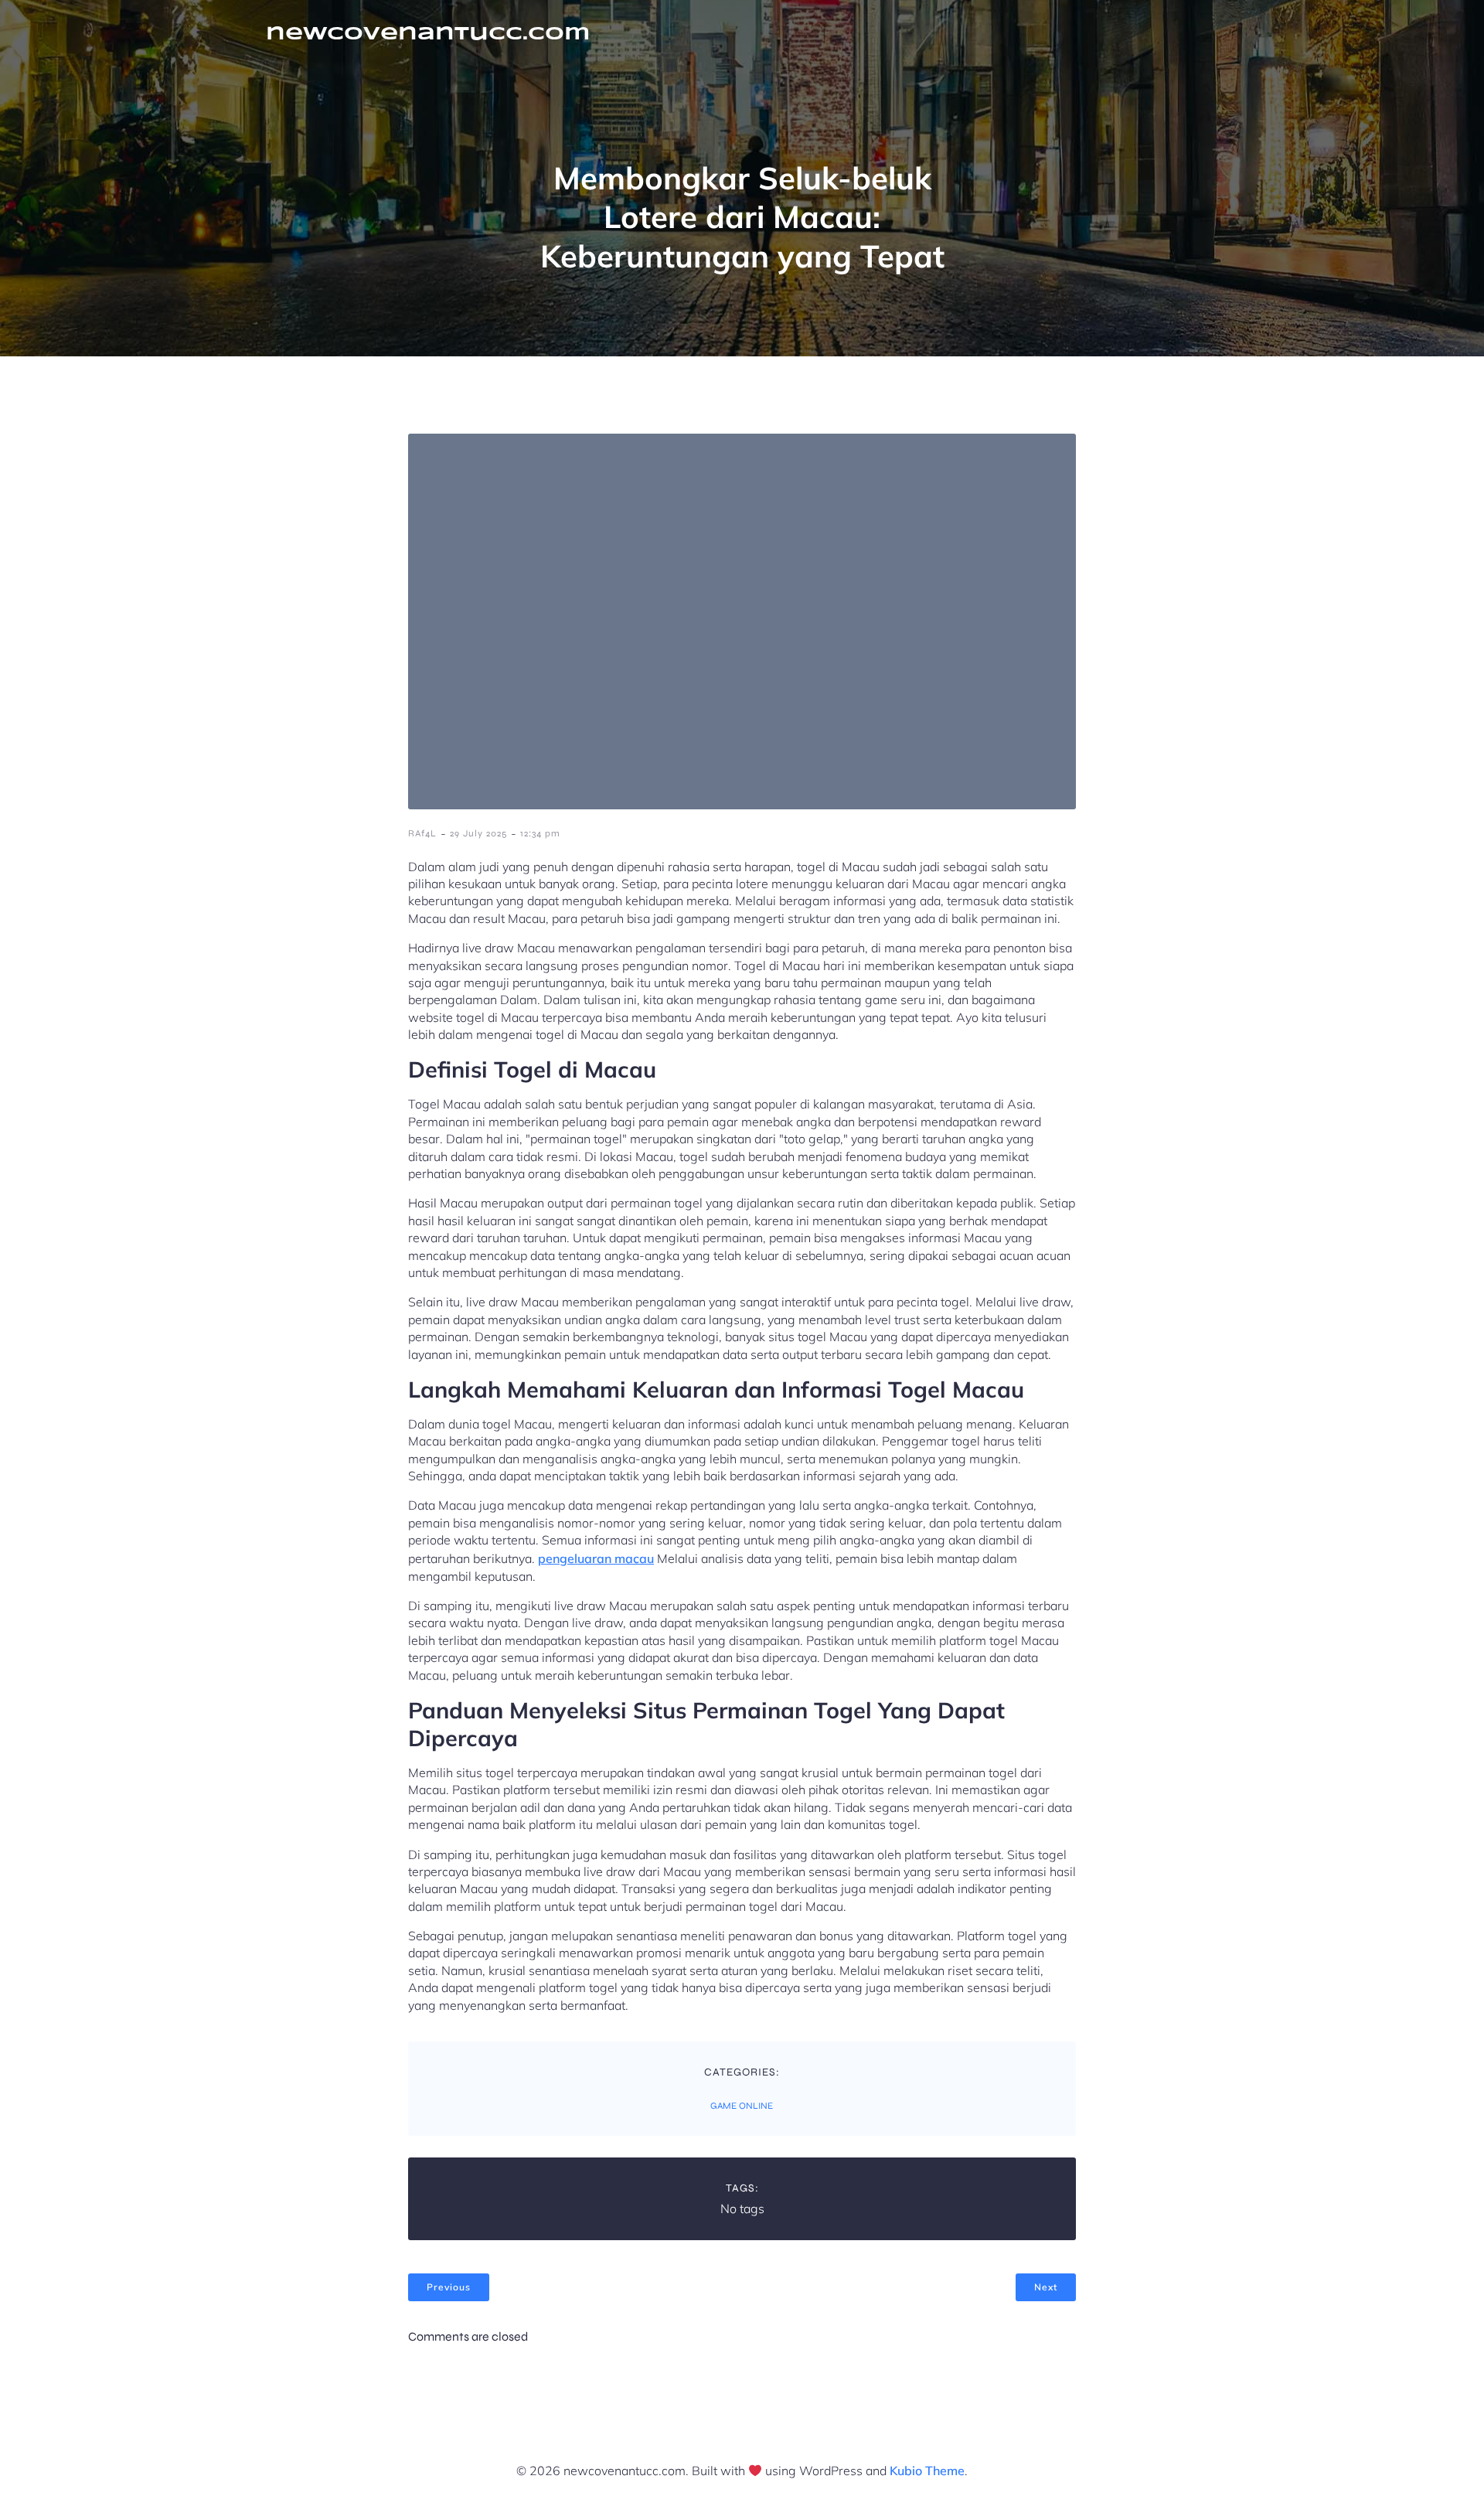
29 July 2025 (478, 833)
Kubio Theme (927, 2471)
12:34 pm (540, 833)
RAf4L (422, 833)
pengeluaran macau (596, 1558)
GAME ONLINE (742, 2106)
